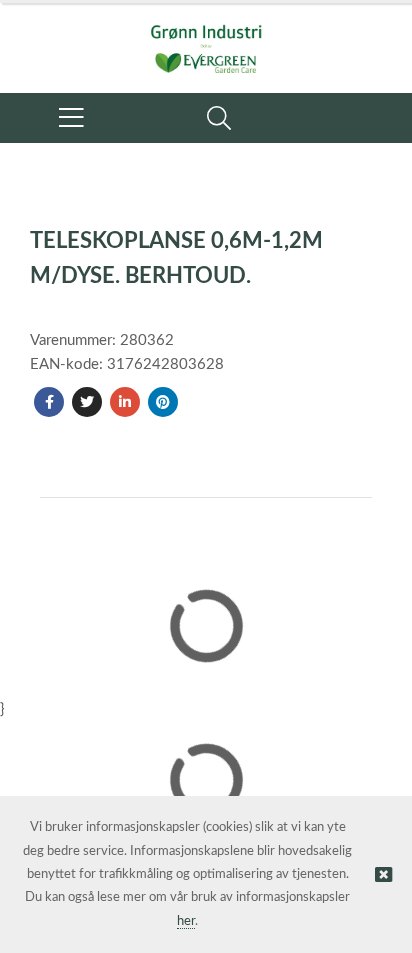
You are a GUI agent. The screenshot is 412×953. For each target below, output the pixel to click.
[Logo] (206, 38)
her (186, 921)
